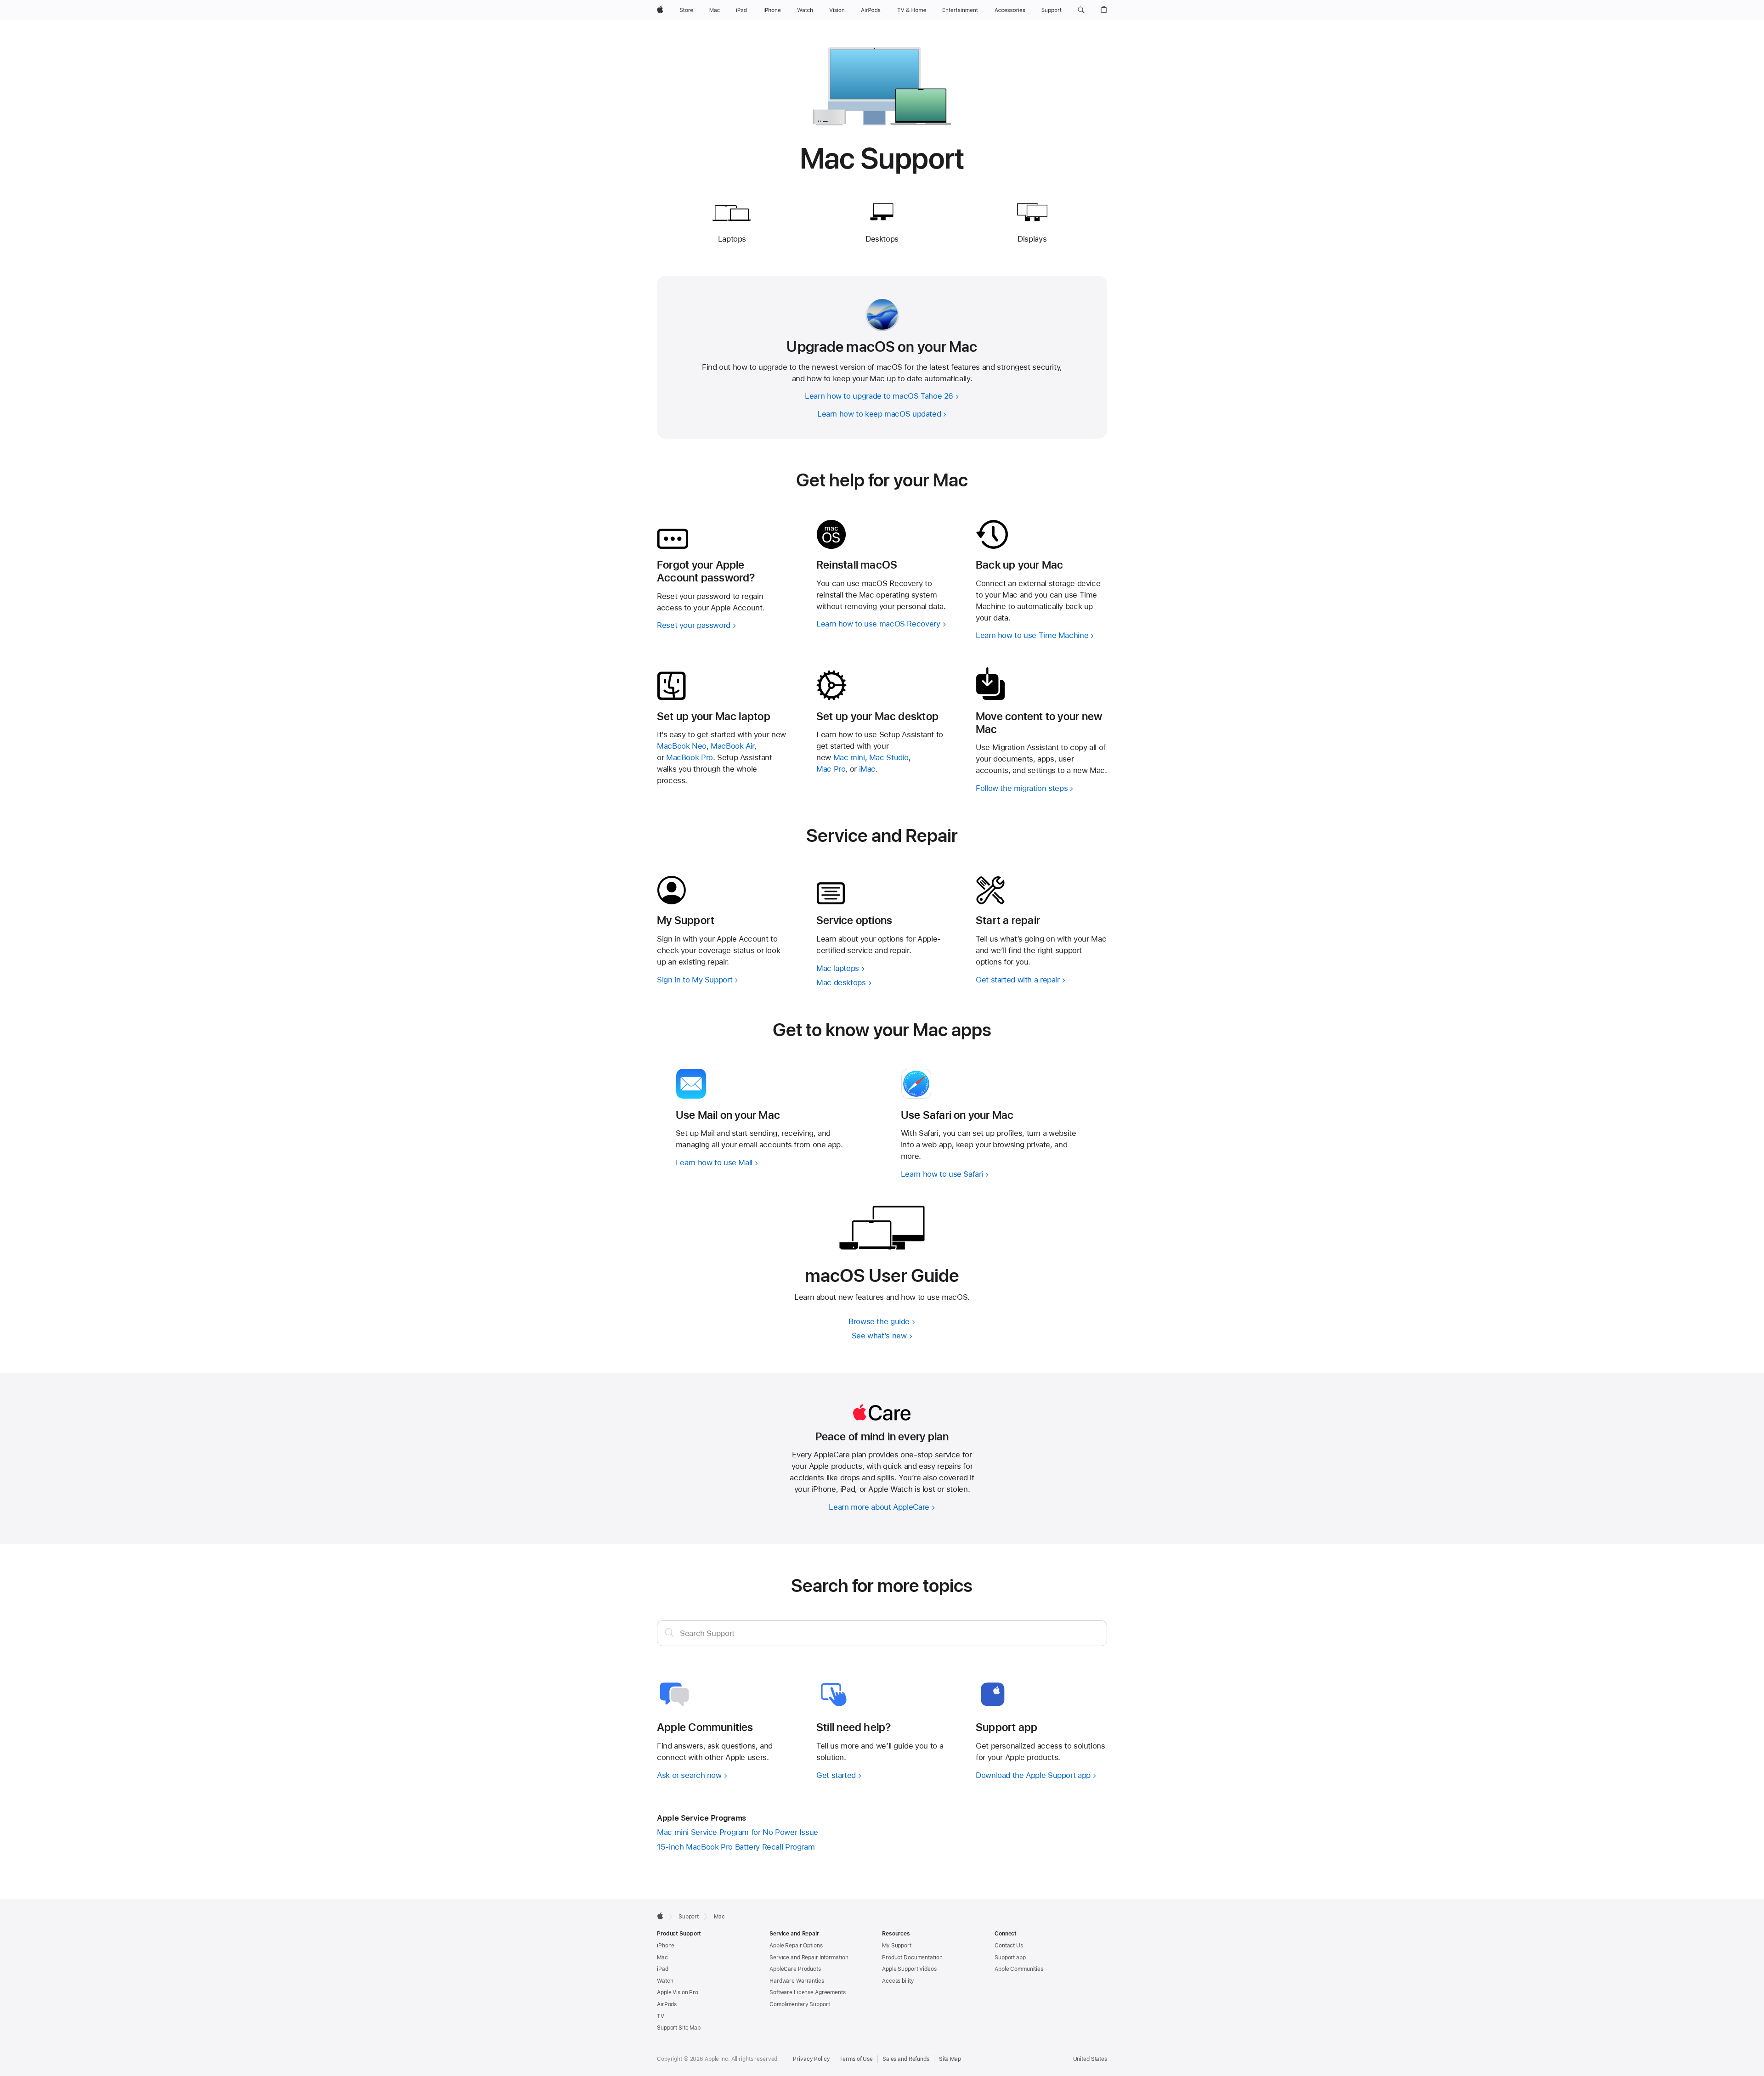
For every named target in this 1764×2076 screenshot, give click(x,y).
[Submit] (669, 1632)
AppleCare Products (795, 1969)
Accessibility (898, 1981)
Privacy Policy (811, 2059)
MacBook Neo (682, 746)
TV (661, 2016)
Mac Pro (831, 769)
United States (1090, 2059)
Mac (662, 1958)
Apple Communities (1019, 1969)
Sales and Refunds (906, 2059)
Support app (1010, 1958)
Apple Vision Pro (678, 1992)
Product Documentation (912, 1958)
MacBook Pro (690, 757)
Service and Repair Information (809, 1958)
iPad (663, 1969)
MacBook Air (732, 746)
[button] (1081, 10)
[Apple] (660, 1916)
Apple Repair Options (796, 1946)
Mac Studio (889, 757)
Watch (665, 1981)
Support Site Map (679, 2028)
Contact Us (1009, 1946)
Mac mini (849, 757)
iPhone (666, 1946)
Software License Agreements (808, 1992)
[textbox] (882, 1633)
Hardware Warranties (797, 1981)
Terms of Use (856, 2059)
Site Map (950, 2059)
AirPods (667, 2004)
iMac (868, 769)
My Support (897, 1946)
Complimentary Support (800, 2004)
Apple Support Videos (909, 1969)
